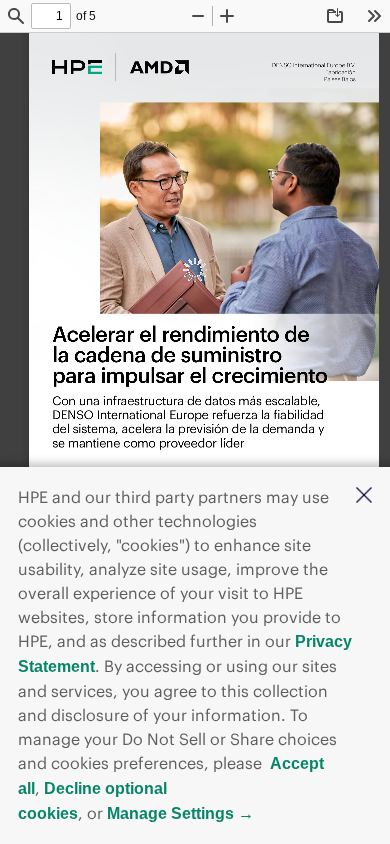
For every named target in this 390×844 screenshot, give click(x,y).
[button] (364, 497)
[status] (51, 16)
